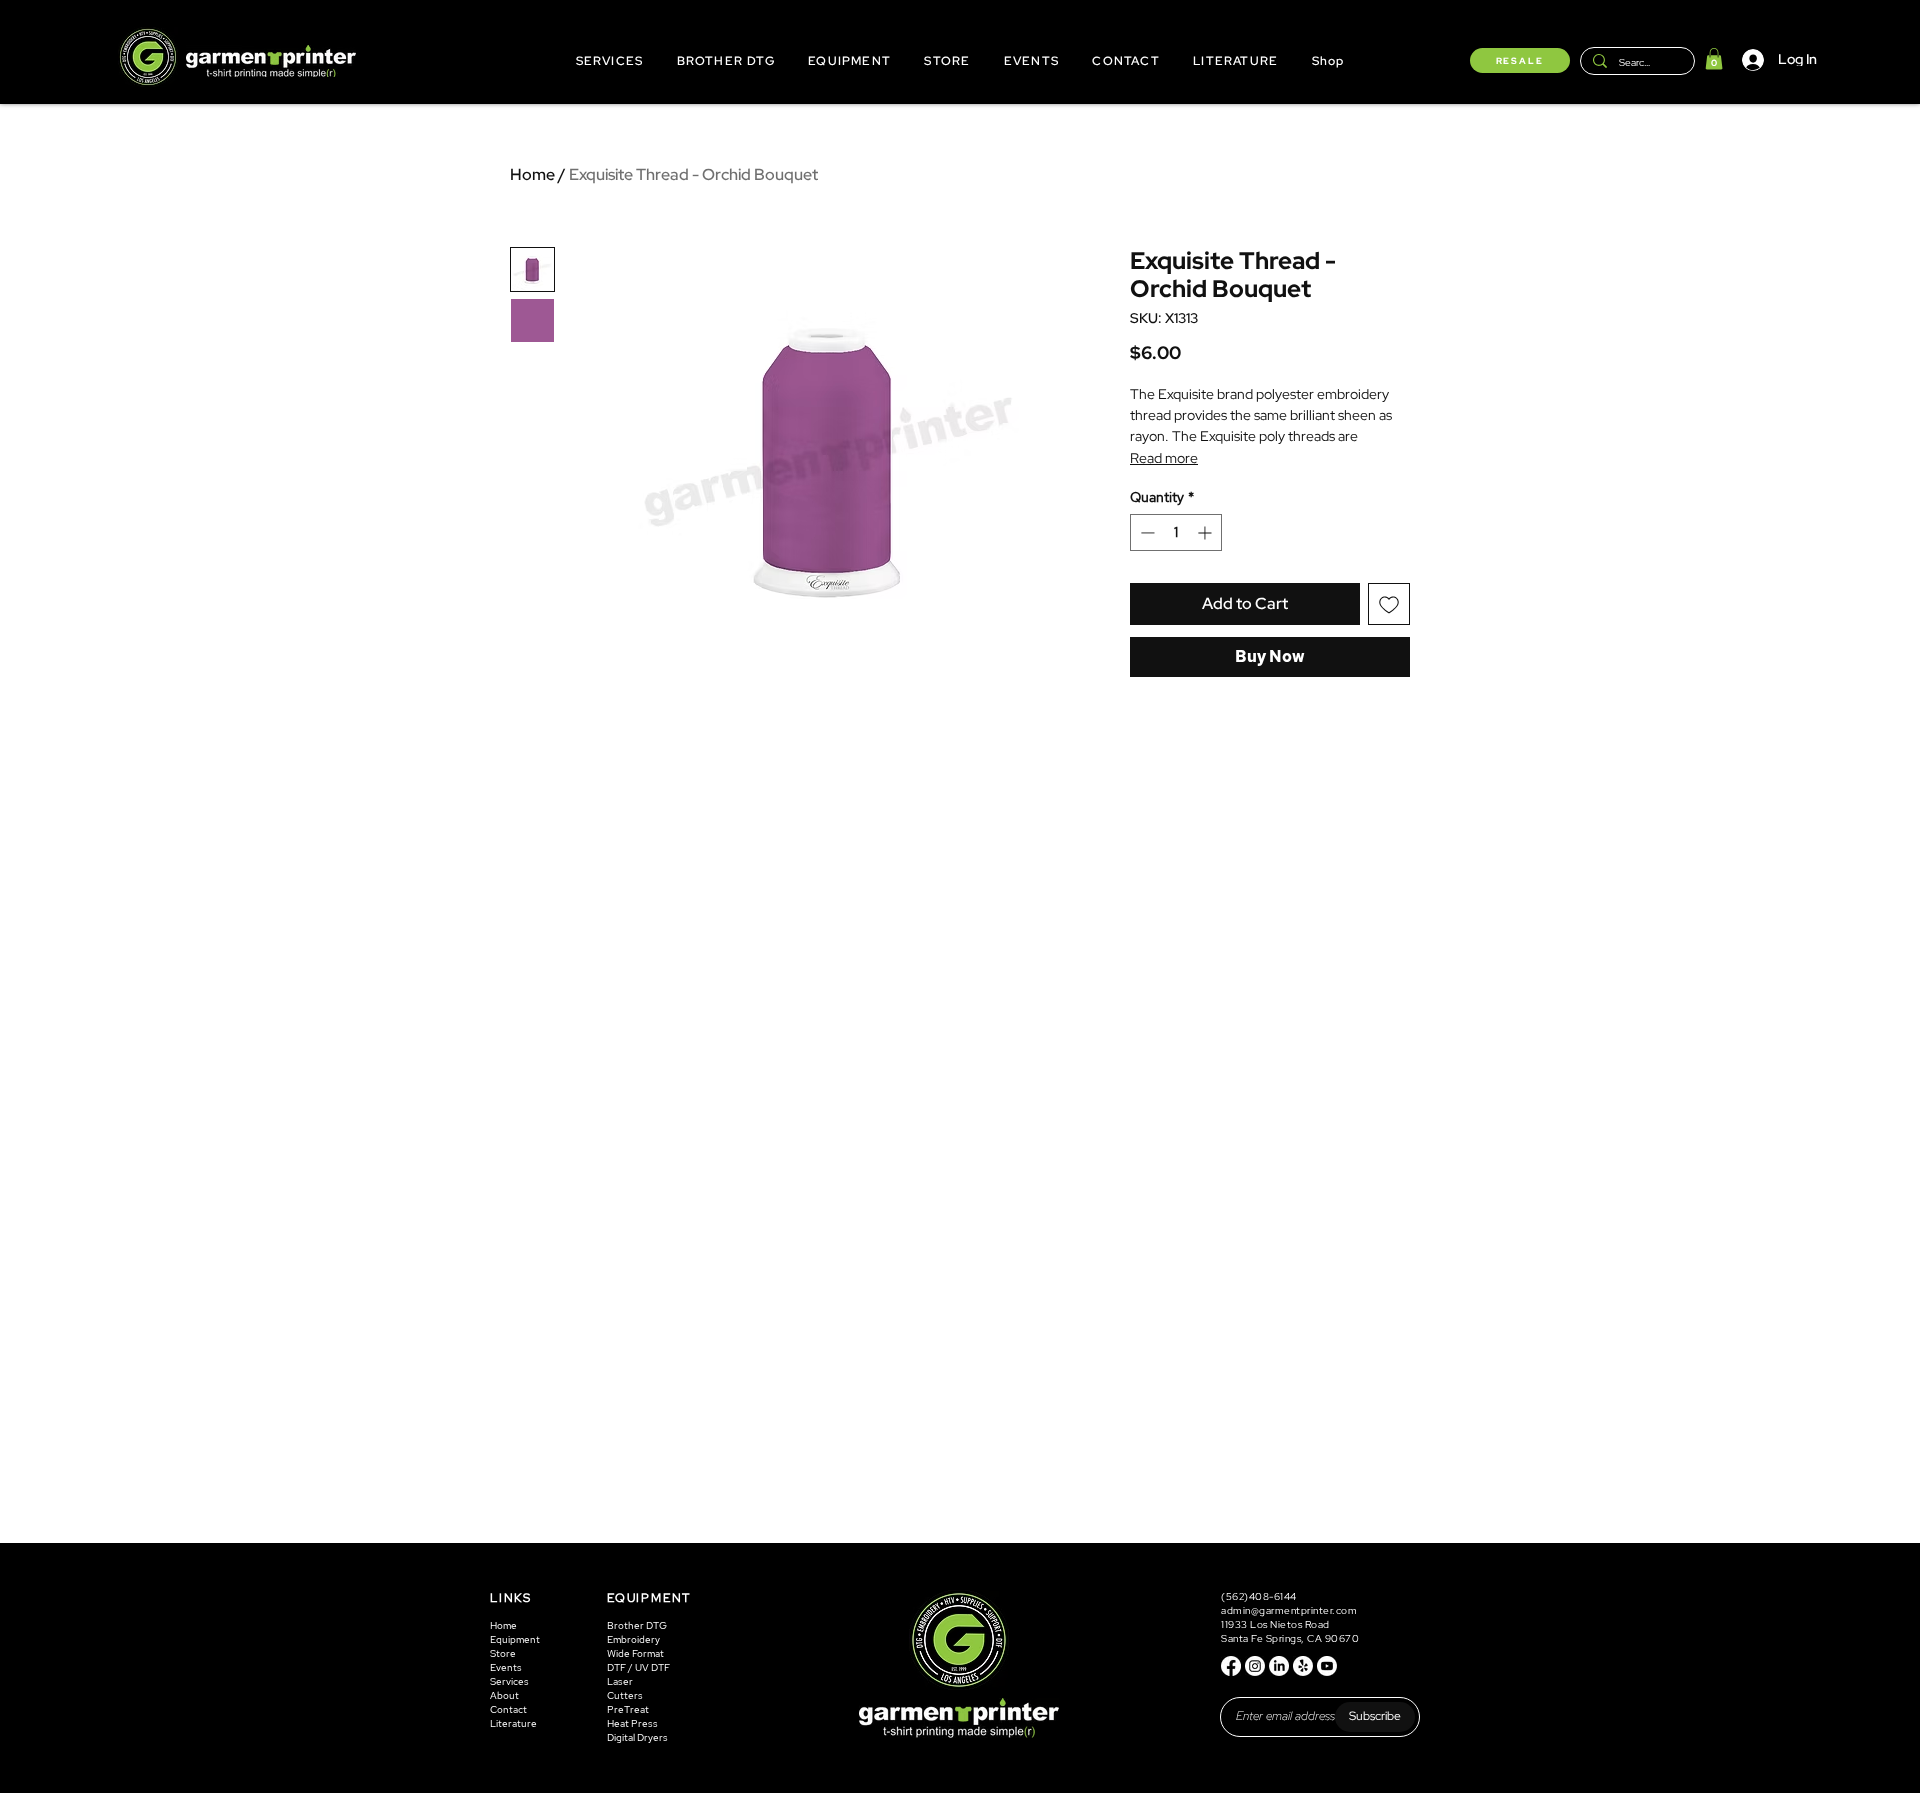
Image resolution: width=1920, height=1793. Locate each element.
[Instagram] (1255, 1666)
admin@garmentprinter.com (1289, 1610)
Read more (1164, 458)
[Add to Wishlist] (1389, 604)
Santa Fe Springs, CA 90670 (1290, 1638)
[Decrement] (1145, 532)
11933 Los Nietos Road (1275, 1624)
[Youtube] (1327, 1666)
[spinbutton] (1176, 532)
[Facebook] (1231, 1666)
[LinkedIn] (1279, 1666)
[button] (1714, 59)
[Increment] (1206, 532)
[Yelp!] (1303, 1666)
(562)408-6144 (1260, 1596)
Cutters (625, 1695)
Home (532, 174)
